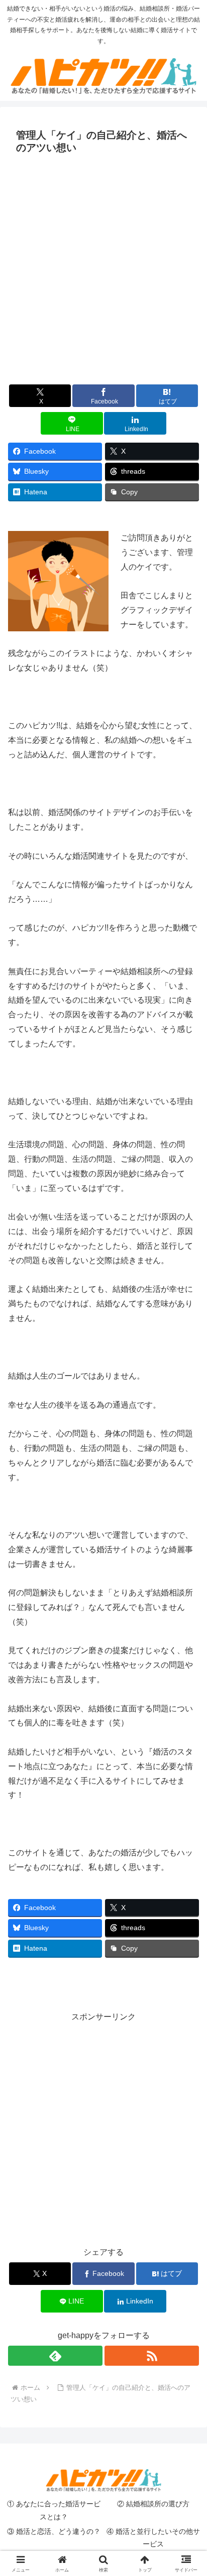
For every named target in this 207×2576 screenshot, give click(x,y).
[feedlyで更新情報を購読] (55, 2356)
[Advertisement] (103, 266)
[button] (186, 1726)
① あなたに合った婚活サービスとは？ (54, 2510)
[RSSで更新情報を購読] (152, 2356)
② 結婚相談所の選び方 (153, 2504)
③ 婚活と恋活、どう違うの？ (54, 2531)
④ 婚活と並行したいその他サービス (153, 2538)
